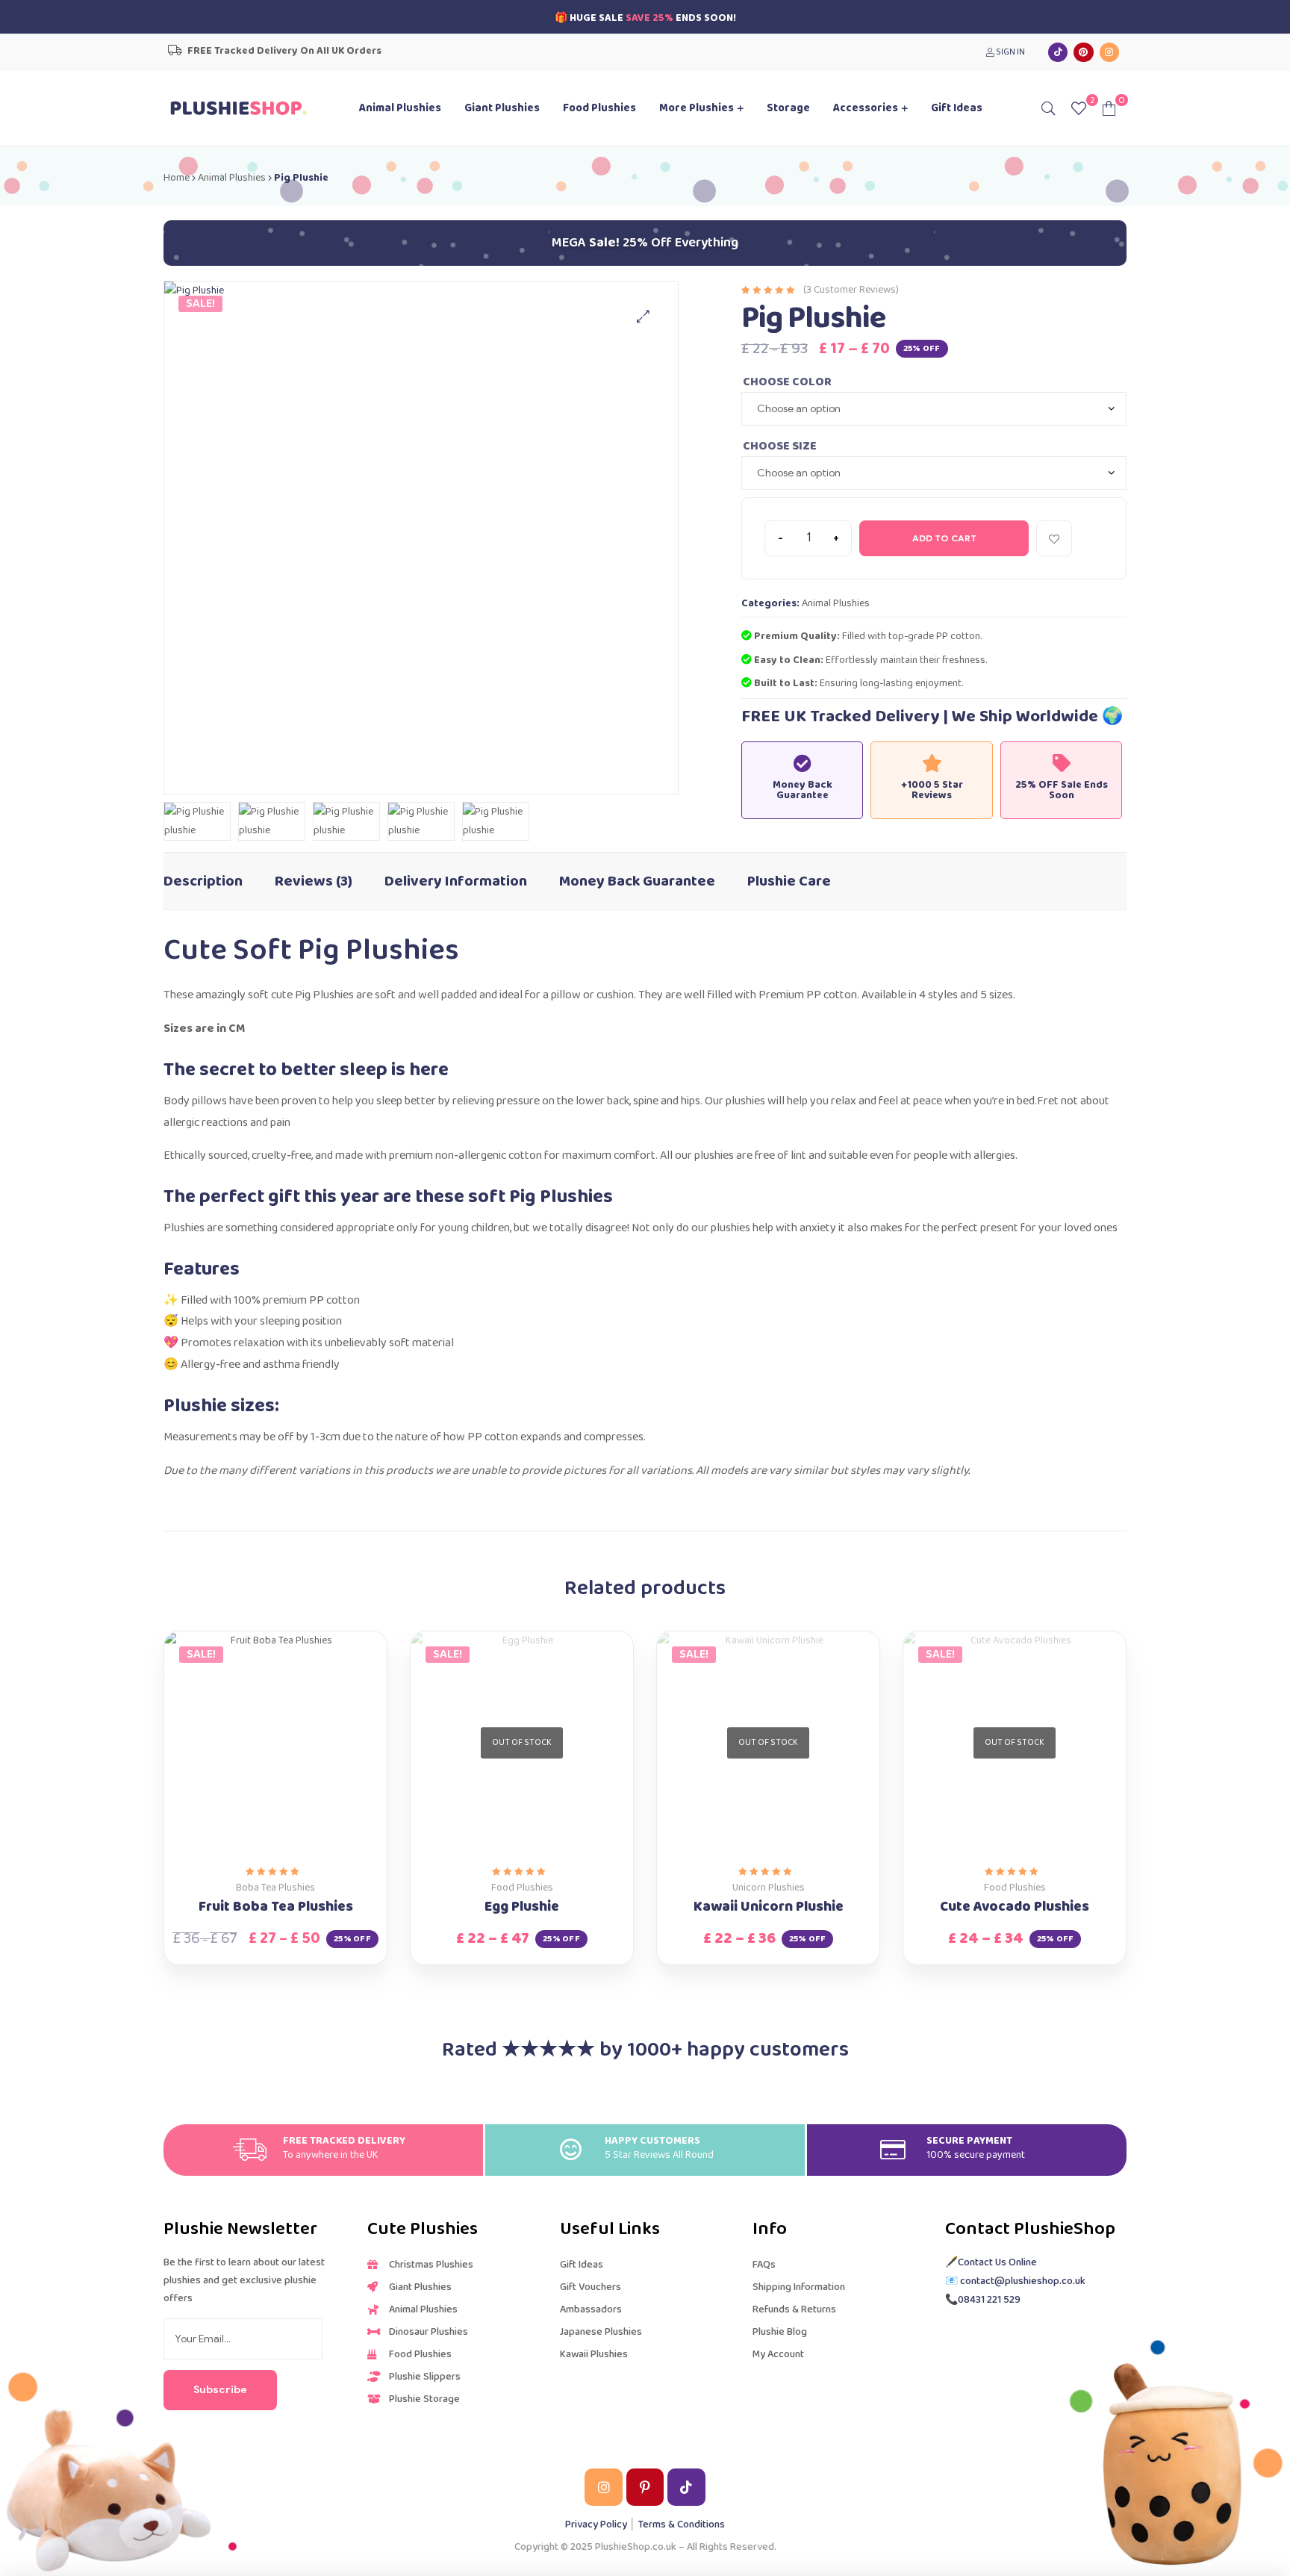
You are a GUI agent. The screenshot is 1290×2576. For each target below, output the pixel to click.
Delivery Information (456, 881)
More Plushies (697, 108)
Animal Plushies (400, 108)
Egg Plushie (522, 1907)
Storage (788, 108)
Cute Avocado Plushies (1015, 1907)
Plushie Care (789, 881)
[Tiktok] (1058, 52)
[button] (643, 316)
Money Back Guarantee (637, 881)
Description (203, 881)
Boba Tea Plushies (275, 1888)
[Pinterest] (1083, 52)
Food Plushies (599, 108)
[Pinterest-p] (645, 2487)
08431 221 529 (989, 2300)
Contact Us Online (997, 2262)
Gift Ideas (957, 108)
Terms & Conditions (682, 2524)
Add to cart (944, 538)
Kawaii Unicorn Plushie (769, 1907)
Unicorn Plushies (769, 1888)
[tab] (203, 874)
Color (812, 380)
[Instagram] (1109, 52)
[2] (1079, 108)
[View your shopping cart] (1109, 108)
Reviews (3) (314, 881)
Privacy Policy (596, 2524)
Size (804, 445)
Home (177, 178)
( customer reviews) (851, 290)
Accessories (866, 108)
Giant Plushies (502, 108)
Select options (259, 1848)
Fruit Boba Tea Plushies (276, 1907)
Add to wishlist (1054, 538)
